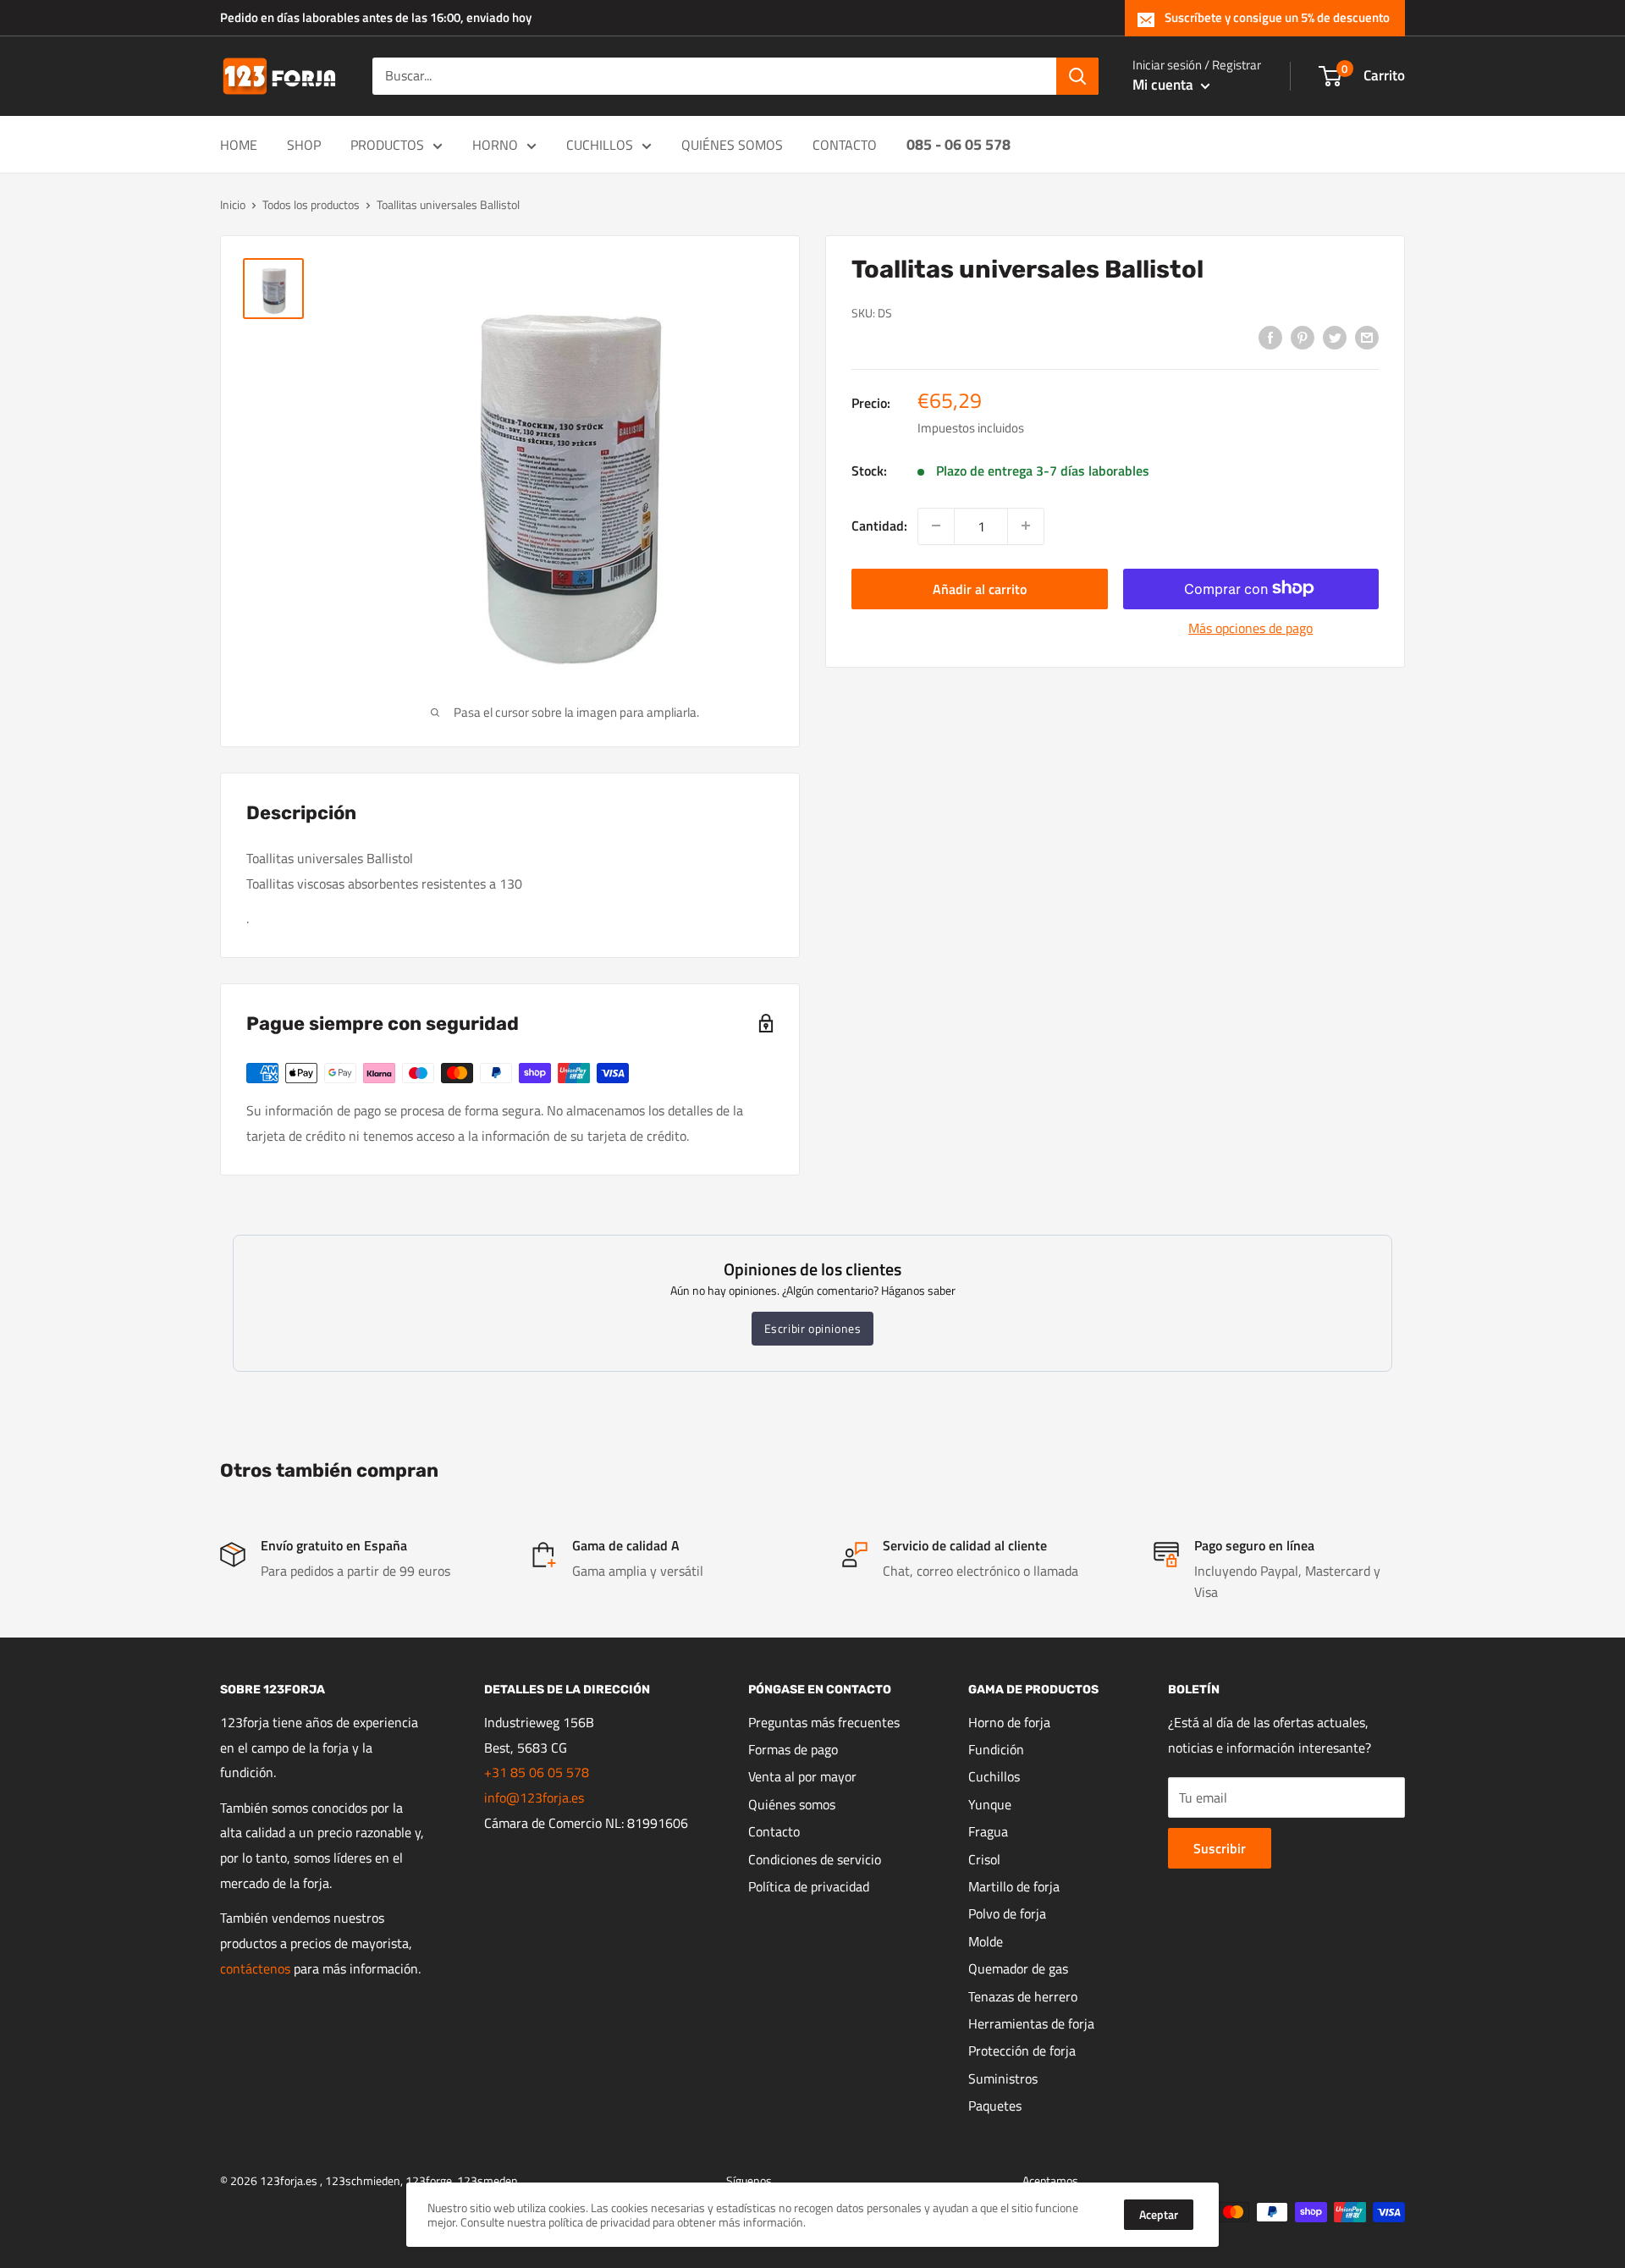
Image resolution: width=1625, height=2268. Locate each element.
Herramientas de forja (1031, 2023)
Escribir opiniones (813, 1328)
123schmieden (363, 2180)
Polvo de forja (1007, 1913)
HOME (239, 145)
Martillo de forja (1014, 1886)
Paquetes (995, 2106)
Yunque (990, 1804)
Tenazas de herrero (1023, 1996)
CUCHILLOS (600, 145)
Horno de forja (1009, 1722)
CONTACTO (845, 145)
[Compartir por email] (1367, 337)
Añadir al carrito (980, 588)
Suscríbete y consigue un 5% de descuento (1277, 17)
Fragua (988, 1831)
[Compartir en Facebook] (1270, 337)
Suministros (1003, 2078)
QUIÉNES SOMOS (732, 145)
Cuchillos (994, 1776)
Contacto (774, 1831)
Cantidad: (879, 525)
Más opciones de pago (1250, 627)
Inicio (233, 204)
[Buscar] (1077, 76)
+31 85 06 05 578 (537, 1772)
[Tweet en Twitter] (1335, 337)
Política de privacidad (809, 1886)
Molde (986, 1941)
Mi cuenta (1165, 85)
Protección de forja (1022, 2051)
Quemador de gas (1018, 1968)
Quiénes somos (792, 1804)
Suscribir (1220, 1848)
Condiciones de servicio (815, 1859)
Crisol (984, 1859)
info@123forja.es (534, 1797)
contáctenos (255, 1968)
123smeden (487, 2180)
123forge (429, 2180)
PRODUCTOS (387, 145)
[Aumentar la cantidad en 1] (1026, 526)
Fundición (996, 1749)
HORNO (495, 145)
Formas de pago (793, 1749)
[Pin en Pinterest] (1303, 337)
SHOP (304, 145)
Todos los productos (311, 204)
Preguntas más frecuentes (824, 1722)
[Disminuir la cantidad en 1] (936, 526)
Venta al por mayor (802, 1776)
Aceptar (1159, 2214)
